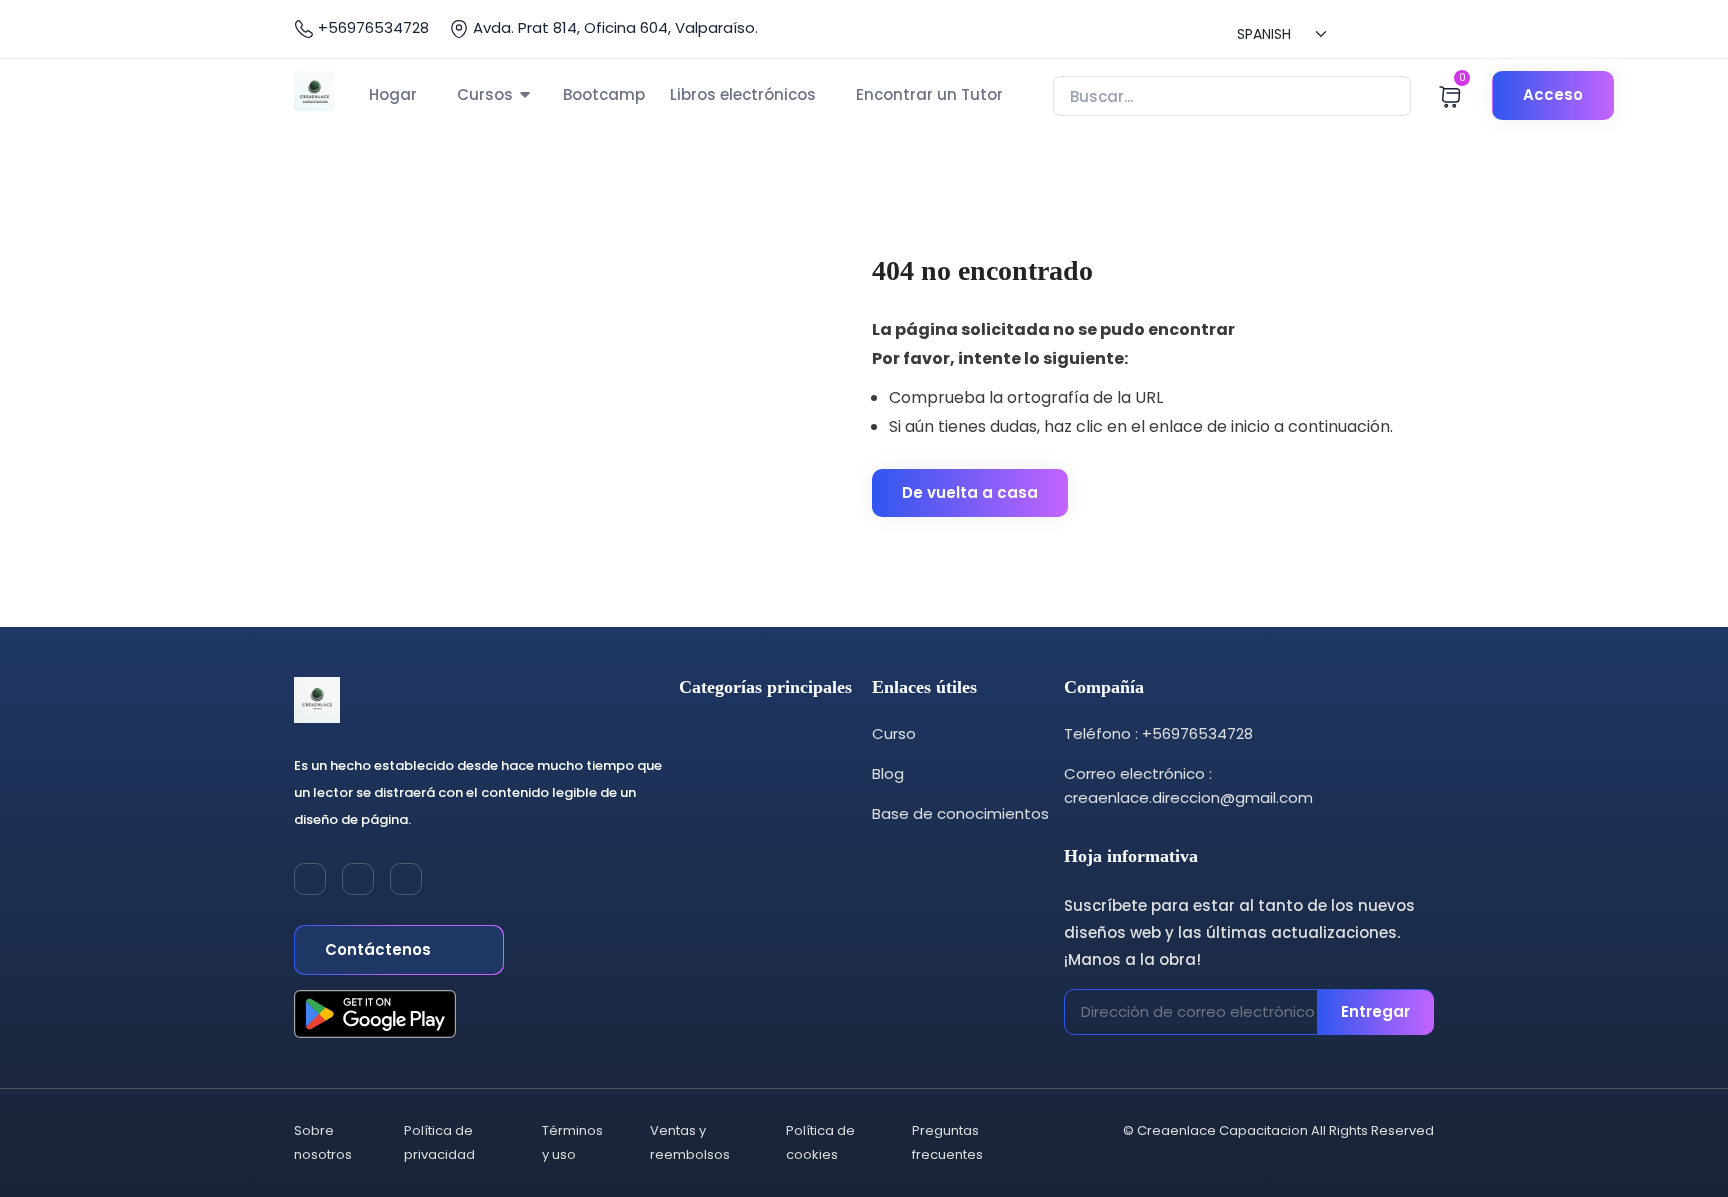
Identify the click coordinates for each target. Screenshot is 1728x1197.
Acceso (1553, 94)
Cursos (485, 94)
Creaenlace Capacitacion (1222, 1130)
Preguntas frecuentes (947, 1142)
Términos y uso (572, 1142)
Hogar (393, 94)
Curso (894, 733)
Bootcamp (604, 94)
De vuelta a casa (970, 492)
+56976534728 (371, 27)
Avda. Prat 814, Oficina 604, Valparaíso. (613, 27)
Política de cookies (820, 1142)
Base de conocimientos (960, 813)
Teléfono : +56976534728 (1158, 733)
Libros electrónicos (743, 94)
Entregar (1375, 1011)
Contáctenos (380, 949)
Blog (888, 773)
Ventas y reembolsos (690, 1142)
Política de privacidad (439, 1142)
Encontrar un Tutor (929, 94)
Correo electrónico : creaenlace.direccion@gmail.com (1188, 785)
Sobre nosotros (323, 1142)
